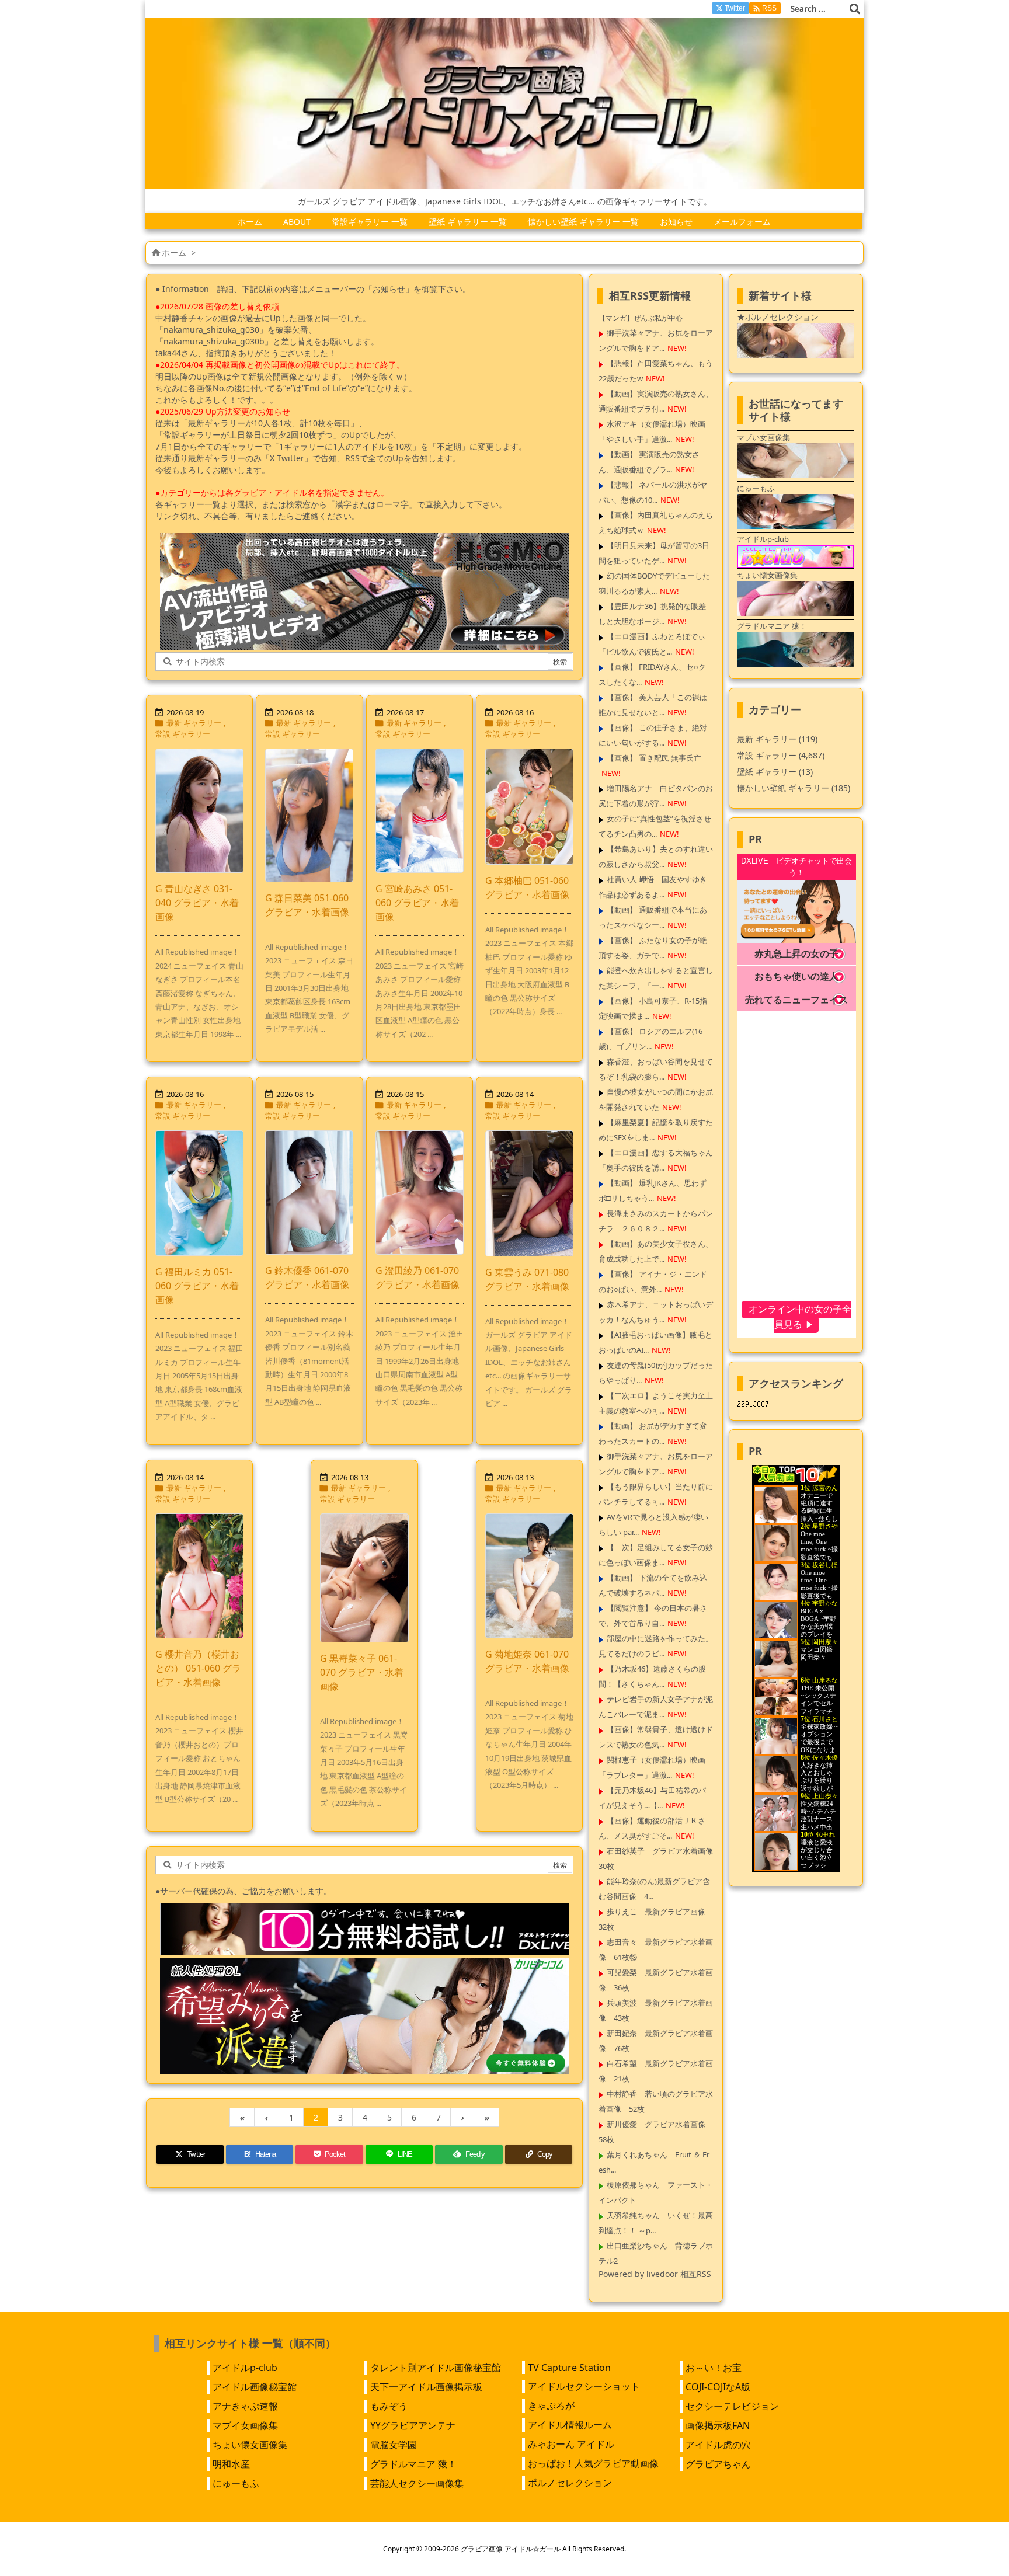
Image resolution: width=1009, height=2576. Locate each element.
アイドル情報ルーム (570, 2425)
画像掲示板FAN (718, 2425)
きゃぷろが (551, 2406)
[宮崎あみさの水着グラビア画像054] (420, 811)
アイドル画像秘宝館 (255, 2387)
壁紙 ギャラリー (775, 772)
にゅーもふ (236, 2483)
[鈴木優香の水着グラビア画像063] (309, 1193)
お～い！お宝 (714, 2368)
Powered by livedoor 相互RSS (655, 2274)
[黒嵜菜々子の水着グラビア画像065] (364, 1578)
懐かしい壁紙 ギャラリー (794, 788)
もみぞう (389, 2406)
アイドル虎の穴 (718, 2445)
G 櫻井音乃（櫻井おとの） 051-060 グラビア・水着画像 (198, 1668)
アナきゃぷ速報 (245, 2406)
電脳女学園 (394, 2445)
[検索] (855, 9)
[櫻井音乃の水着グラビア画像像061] (199, 1576)
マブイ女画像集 (245, 2425)
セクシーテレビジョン (732, 2406)
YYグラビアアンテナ (413, 2425)
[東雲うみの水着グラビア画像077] (529, 1193)
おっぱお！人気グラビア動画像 (593, 2463)
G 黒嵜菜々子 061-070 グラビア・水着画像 (362, 1672)
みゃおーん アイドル (571, 2444)
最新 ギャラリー (194, 723)
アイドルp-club (245, 2368)
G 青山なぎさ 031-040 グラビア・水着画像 (197, 903)
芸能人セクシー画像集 (417, 2483)
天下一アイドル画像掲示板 (426, 2387)
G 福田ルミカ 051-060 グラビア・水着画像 (197, 1286)
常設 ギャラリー (183, 734)
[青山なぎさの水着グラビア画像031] (199, 811)
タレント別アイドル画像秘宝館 (436, 2368)
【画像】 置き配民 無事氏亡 (654, 758)
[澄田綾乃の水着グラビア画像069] (420, 1193)
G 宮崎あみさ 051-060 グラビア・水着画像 (417, 903)
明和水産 (231, 2464)
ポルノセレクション (570, 2483)
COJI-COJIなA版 (718, 2387)
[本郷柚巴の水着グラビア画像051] (529, 807)
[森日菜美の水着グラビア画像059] (309, 815)
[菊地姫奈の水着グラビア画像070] (529, 1576)
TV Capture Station (569, 2368)
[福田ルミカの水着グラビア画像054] (199, 1193)
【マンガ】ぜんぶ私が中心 (641, 318)
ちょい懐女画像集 (250, 2445)
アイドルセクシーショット (584, 2386)
